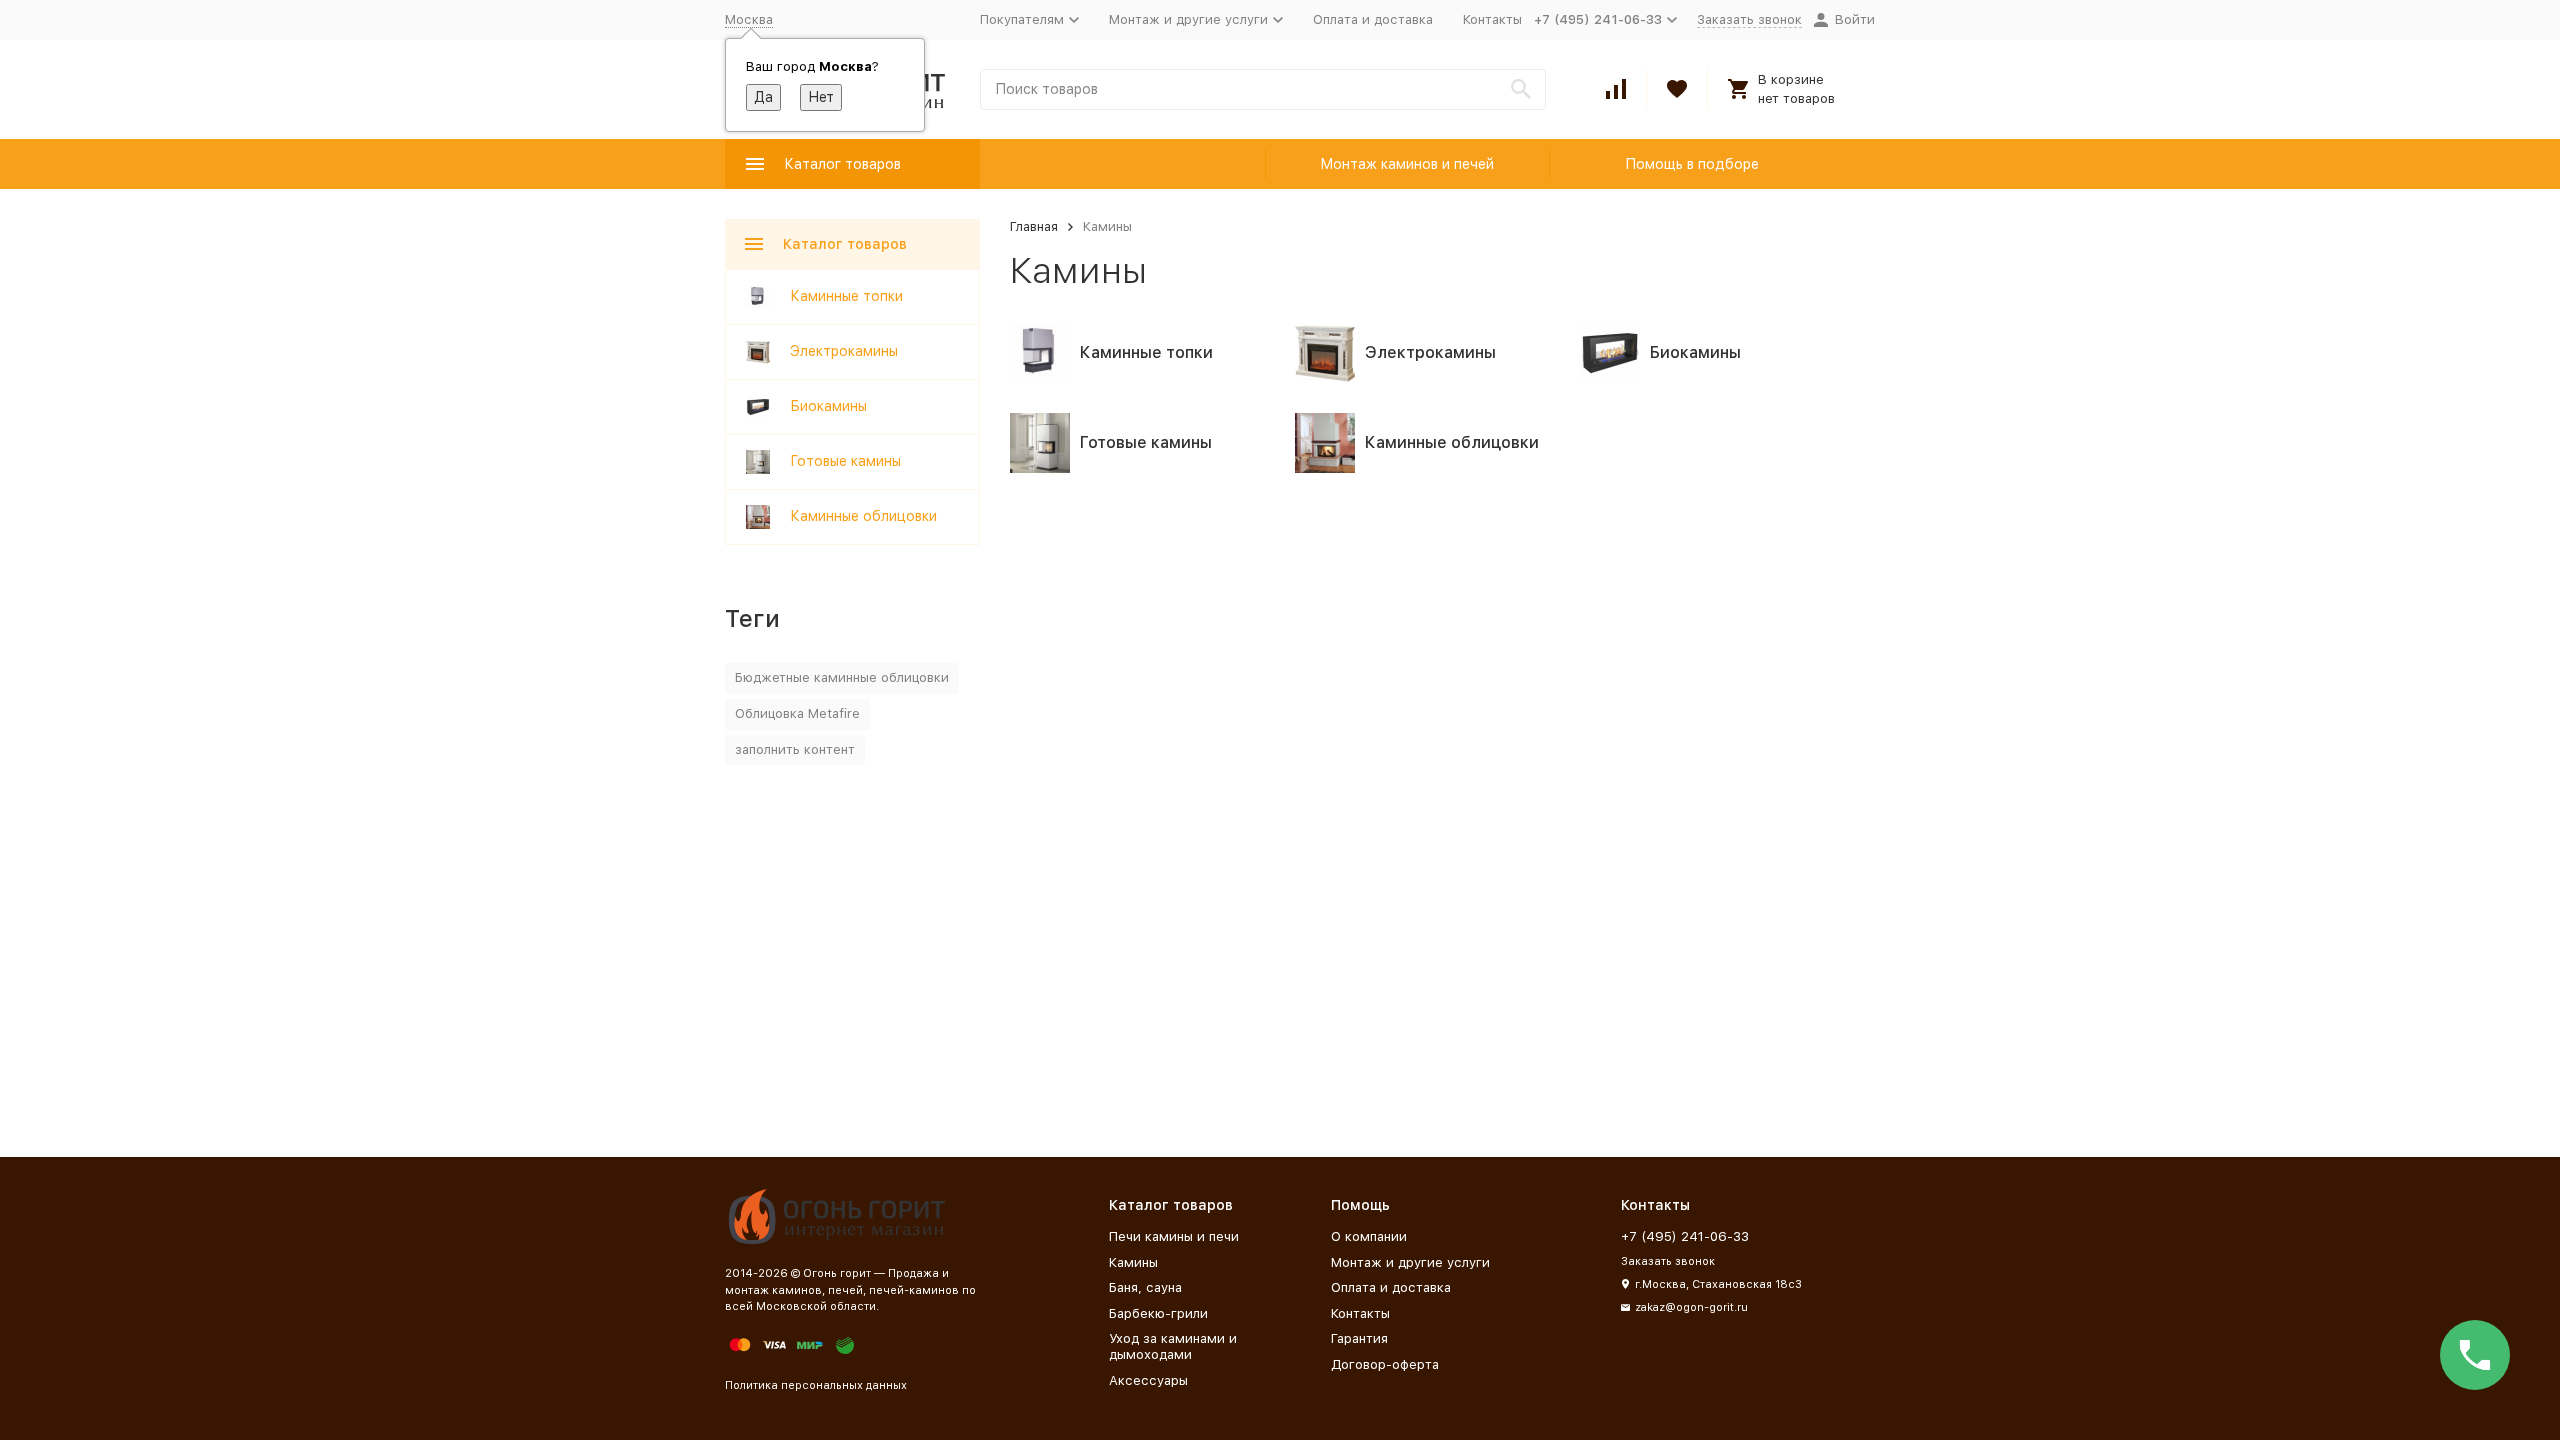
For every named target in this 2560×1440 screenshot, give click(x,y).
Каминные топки (846, 296)
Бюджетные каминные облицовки (842, 677)
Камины (1133, 1262)
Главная (1034, 226)
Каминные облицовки (863, 516)
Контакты (1492, 19)
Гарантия (1359, 1338)
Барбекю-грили (1158, 1313)
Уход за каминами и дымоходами (1173, 1346)
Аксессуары (1148, 1380)
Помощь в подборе (1692, 164)
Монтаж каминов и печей (1407, 164)
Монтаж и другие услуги (1410, 1262)
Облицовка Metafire (797, 713)
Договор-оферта (1385, 1364)
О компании (1369, 1236)
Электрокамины (844, 351)
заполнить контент (795, 749)
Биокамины (828, 406)
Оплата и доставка (1373, 19)
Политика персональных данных (816, 1385)
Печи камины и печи (1174, 1236)
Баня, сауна (1145, 1287)
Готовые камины (845, 461)
